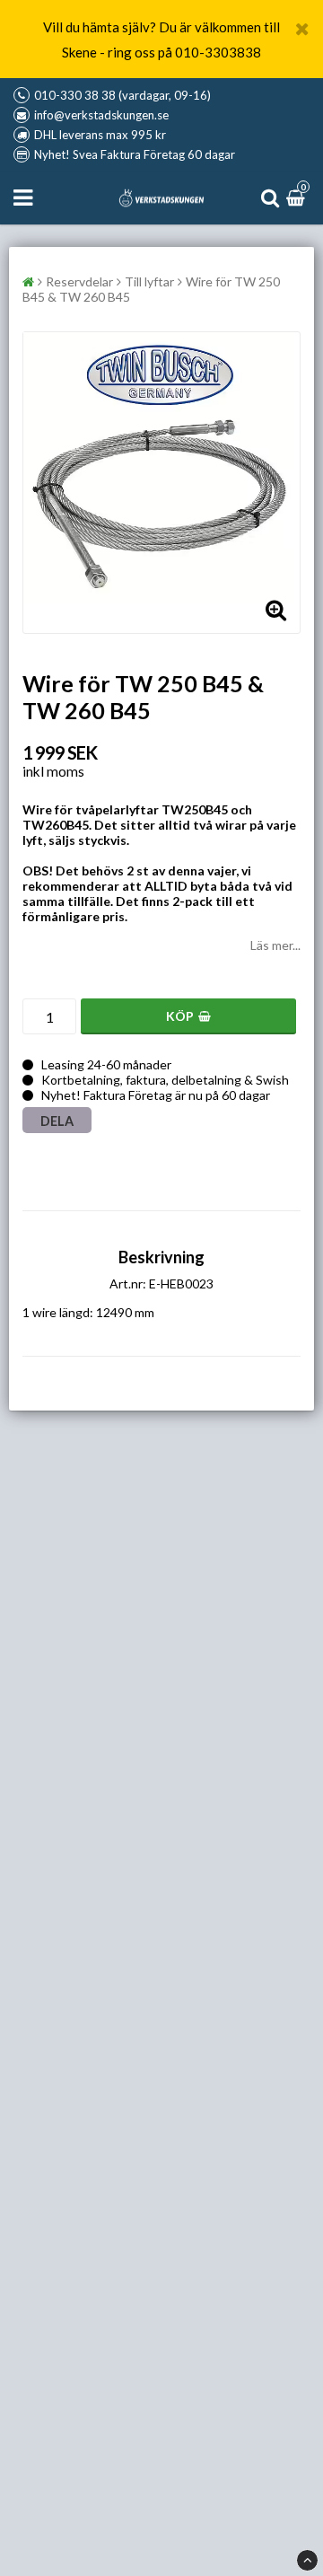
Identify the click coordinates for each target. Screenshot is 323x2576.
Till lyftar (149, 281)
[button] (298, 198)
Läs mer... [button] (275, 945)
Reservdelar (79, 281)
